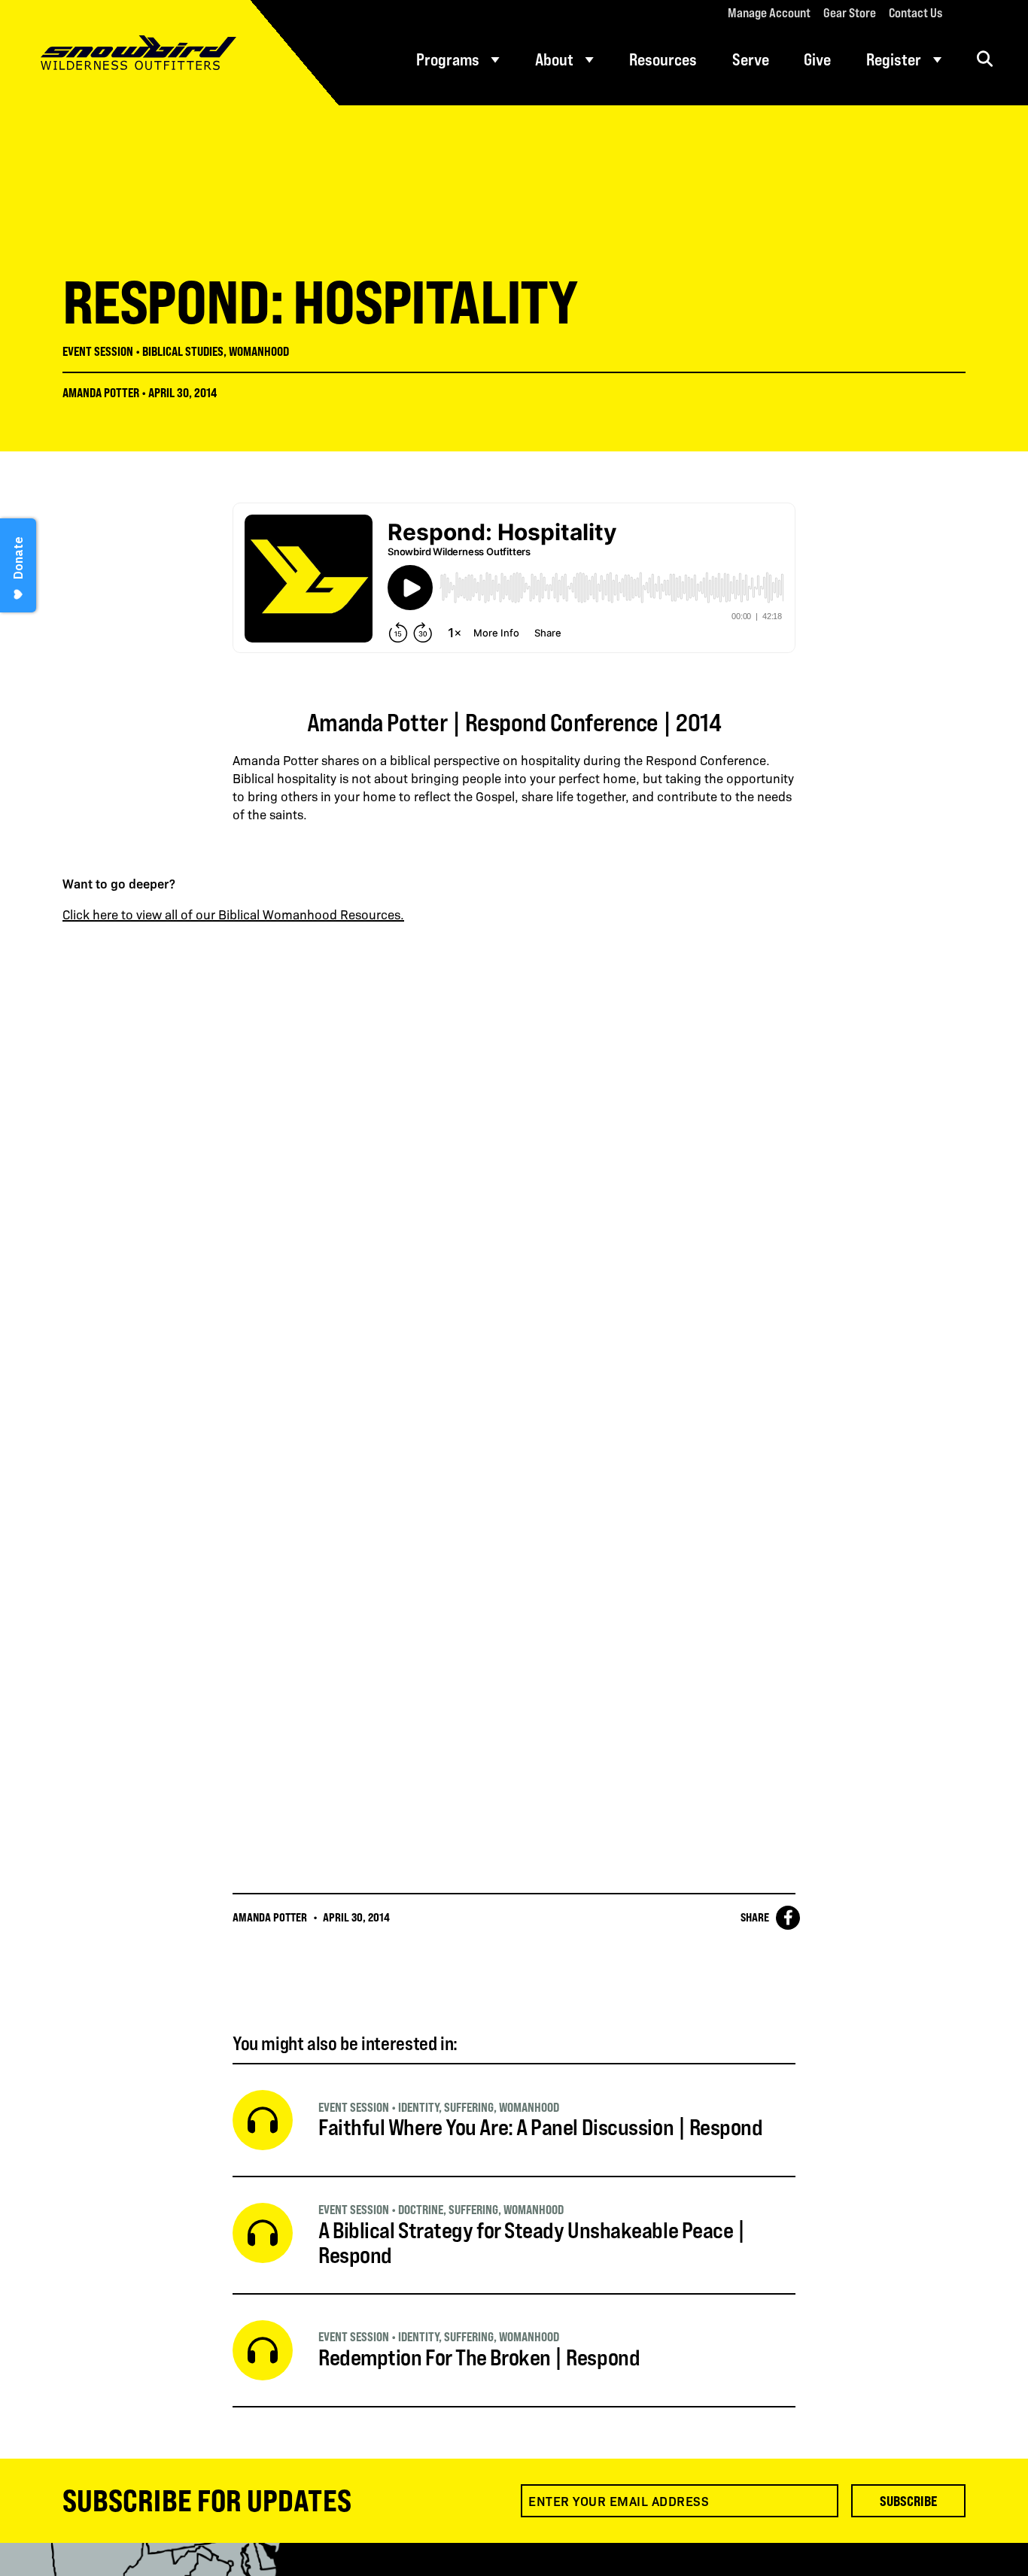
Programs (448, 59)
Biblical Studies (183, 351)
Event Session (98, 351)
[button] (985, 59)
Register (894, 59)
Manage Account (769, 13)
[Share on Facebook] (788, 1918)
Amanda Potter (101, 393)
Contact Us (915, 13)
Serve (751, 59)
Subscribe (908, 2501)
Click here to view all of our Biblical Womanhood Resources (231, 914)
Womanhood (259, 351)
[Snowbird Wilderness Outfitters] (169, 53)
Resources (663, 59)
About (554, 59)
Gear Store (850, 13)
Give (817, 59)
